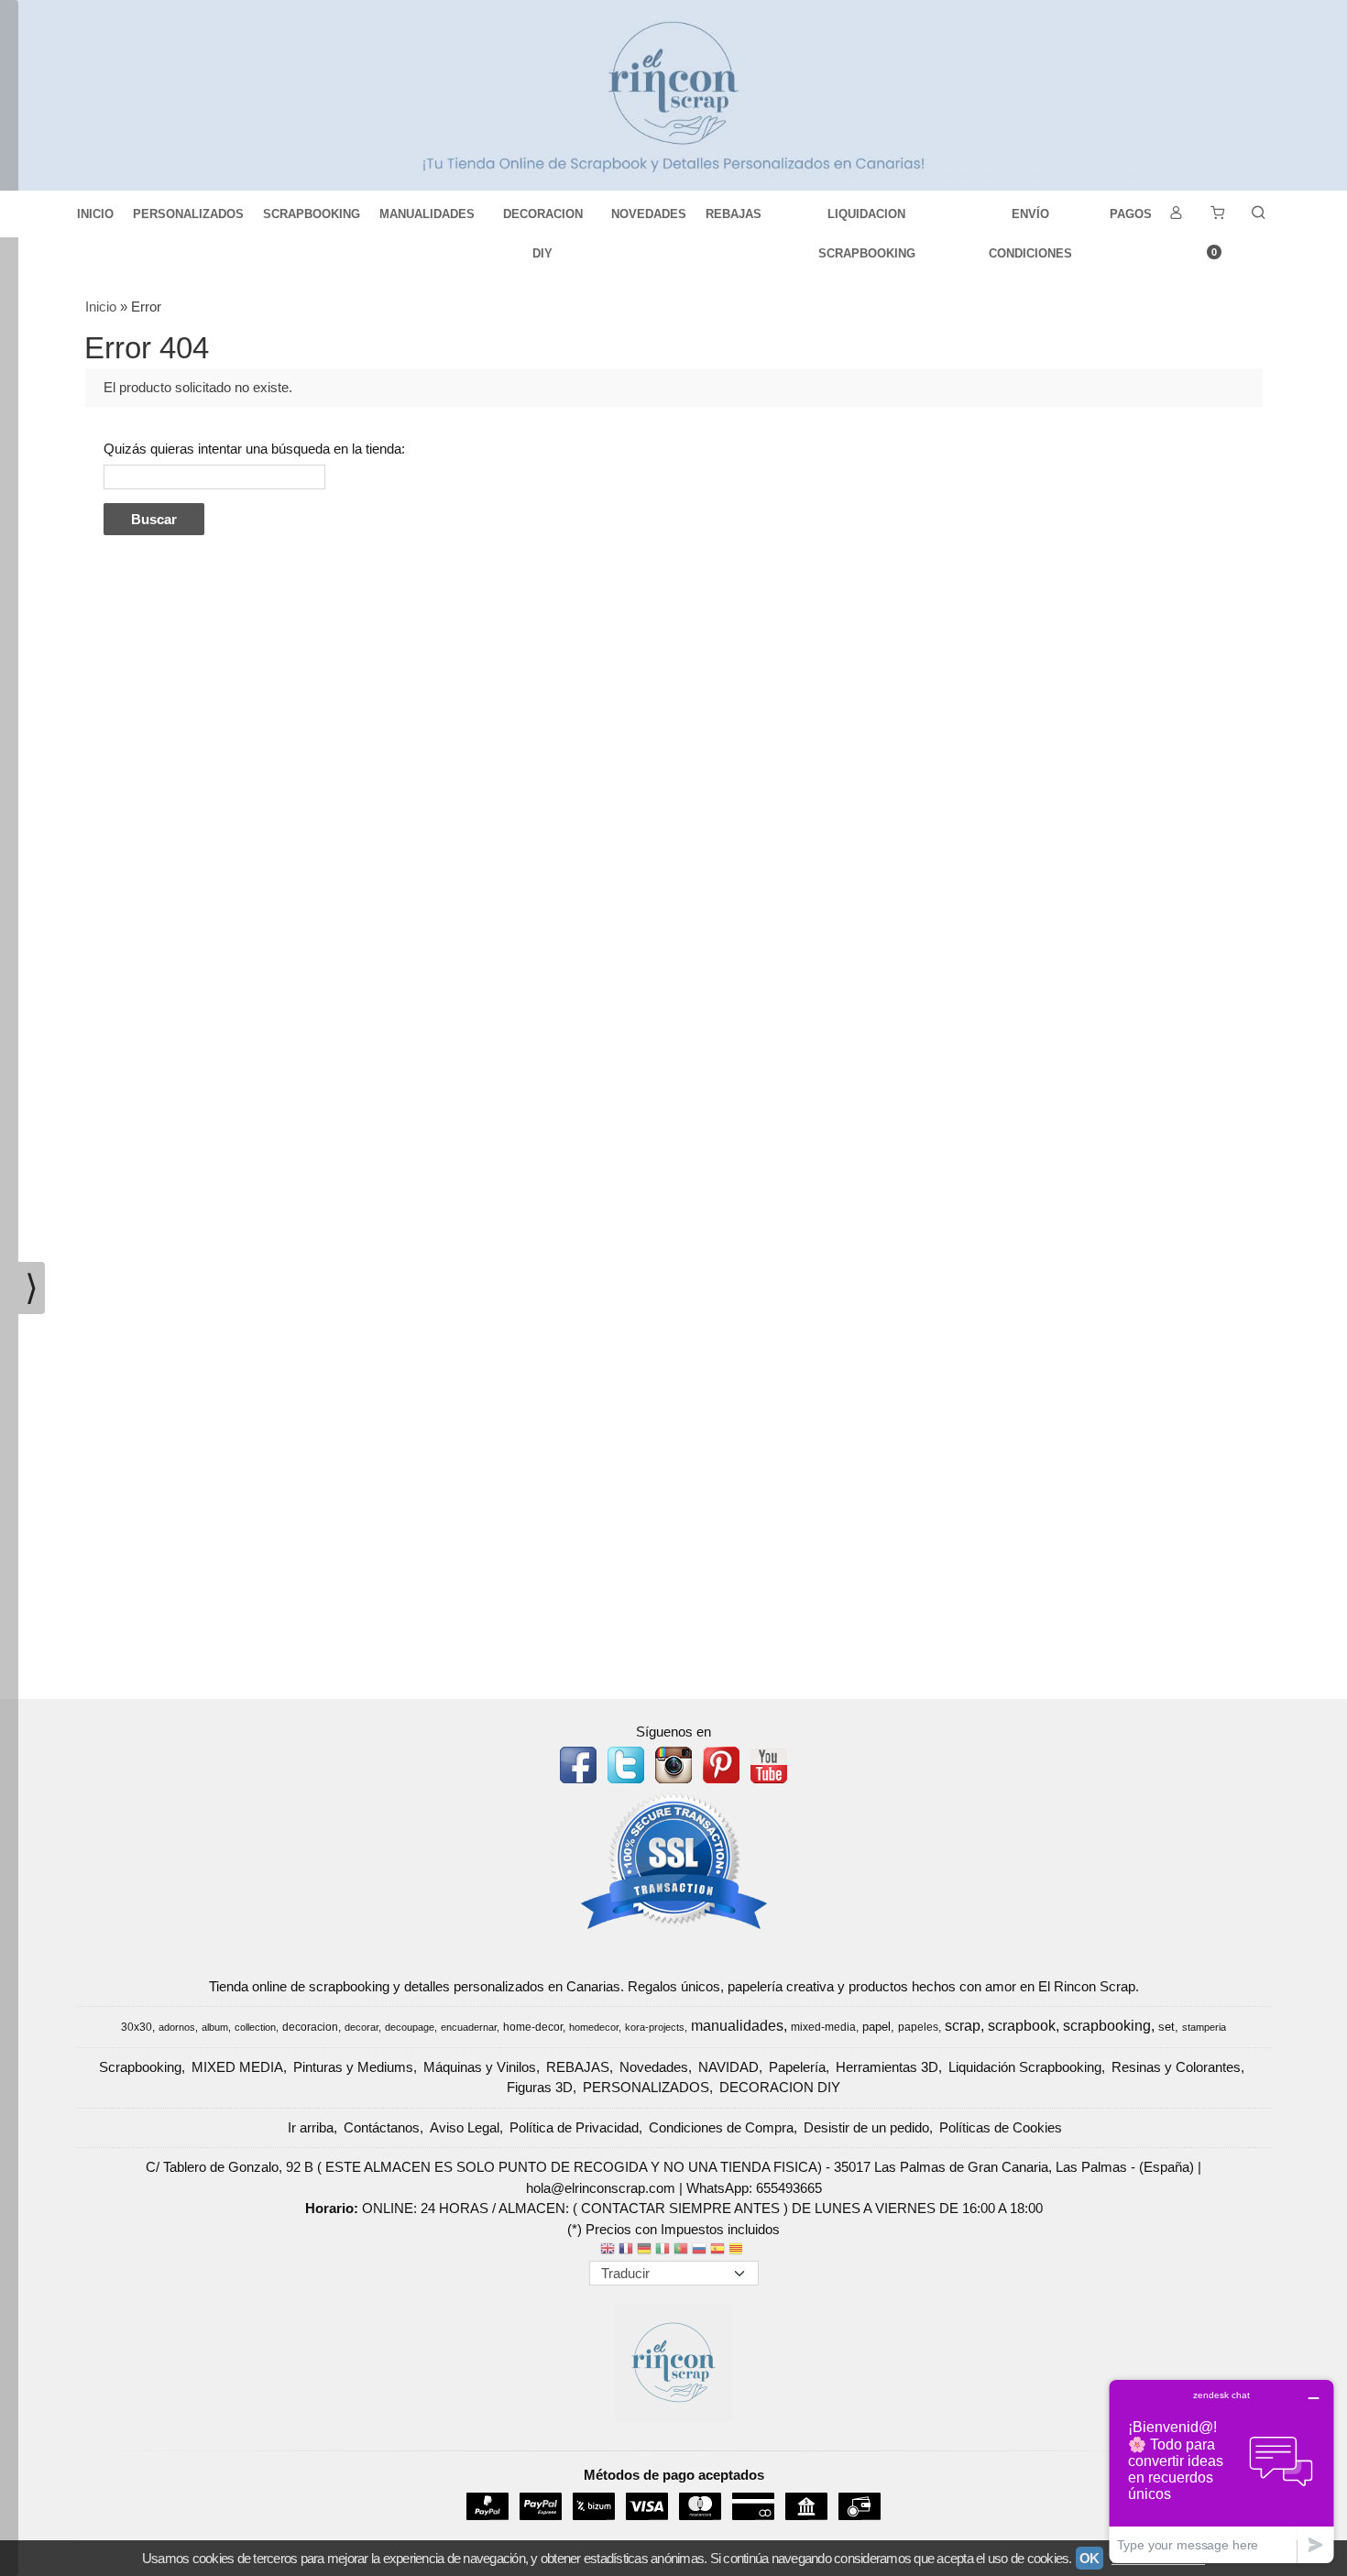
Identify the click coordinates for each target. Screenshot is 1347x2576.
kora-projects (655, 2027)
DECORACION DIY (543, 220)
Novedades (654, 2067)
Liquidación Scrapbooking (1025, 2067)
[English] (608, 2250)
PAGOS (1131, 214)
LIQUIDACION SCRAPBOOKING (867, 220)
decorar (361, 2027)
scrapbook (1022, 2026)
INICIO (95, 214)
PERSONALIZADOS (188, 214)
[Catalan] (738, 2250)
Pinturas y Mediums (353, 2067)
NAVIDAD (728, 2067)
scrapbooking (1107, 2026)
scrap (963, 2026)
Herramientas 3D (887, 2067)
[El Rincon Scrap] (673, 95)
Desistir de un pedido (866, 2127)
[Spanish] (717, 2250)
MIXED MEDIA (237, 2067)
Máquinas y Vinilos (480, 2067)
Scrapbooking (140, 2067)
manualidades (737, 2026)
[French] (626, 2250)
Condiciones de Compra (721, 2127)
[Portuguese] (681, 2250)
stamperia (1204, 2027)
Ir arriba (311, 2127)
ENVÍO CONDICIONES (1030, 220)
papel (876, 2027)
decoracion (310, 2027)
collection (255, 2027)
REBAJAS (734, 214)
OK (1090, 2558)
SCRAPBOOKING (312, 214)
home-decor (533, 2027)
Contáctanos (382, 2127)
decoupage (410, 2027)
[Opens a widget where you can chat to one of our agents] (1221, 2471)
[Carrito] (1217, 214)
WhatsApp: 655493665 (754, 2188)
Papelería (797, 2067)
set (1166, 2027)
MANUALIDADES (427, 214)
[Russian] (699, 2250)
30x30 (137, 2027)
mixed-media (823, 2027)
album (215, 2027)
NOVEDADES (649, 214)
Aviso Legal (465, 2127)
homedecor (594, 2027)
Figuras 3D (540, 2087)
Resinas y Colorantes (1176, 2067)
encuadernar (469, 2027)
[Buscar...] (1258, 214)
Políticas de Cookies (1001, 2127)
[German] (644, 2250)
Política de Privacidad (574, 2127)
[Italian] (663, 2250)
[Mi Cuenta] (1176, 214)
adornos (177, 2027)
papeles (918, 2027)
